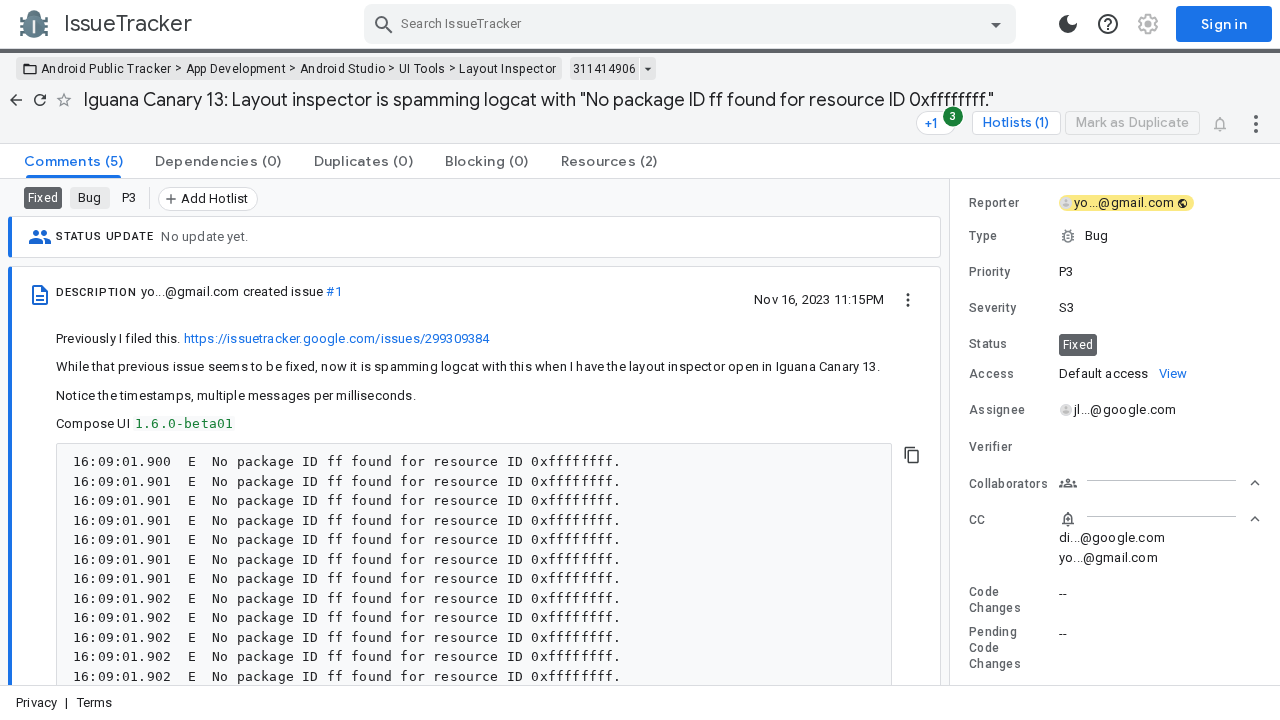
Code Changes (995, 600)
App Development (236, 69)
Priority (989, 272)
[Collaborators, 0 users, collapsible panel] (1160, 483)
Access (992, 374)
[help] (1108, 24)
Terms (95, 702)
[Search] (384, 24)
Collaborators (1008, 484)
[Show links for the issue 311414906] (647, 69)
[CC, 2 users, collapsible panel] (1160, 519)
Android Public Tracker (106, 69)
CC (977, 520)
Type (983, 236)
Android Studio (342, 69)
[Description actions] (908, 299)
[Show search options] (996, 24)
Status (988, 344)
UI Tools (422, 69)
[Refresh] (40, 100)
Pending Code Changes (995, 648)
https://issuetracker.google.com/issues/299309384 (337, 338)
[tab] (73, 161)
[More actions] (1256, 123)
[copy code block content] (912, 455)
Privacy (36, 702)
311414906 (604, 69)
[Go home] (16, 100)
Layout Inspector (507, 69)
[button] (1115, 236)
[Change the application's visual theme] (1068, 24)
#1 (333, 291)
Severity (992, 308)
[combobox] (692, 24)
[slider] (953, 432)
